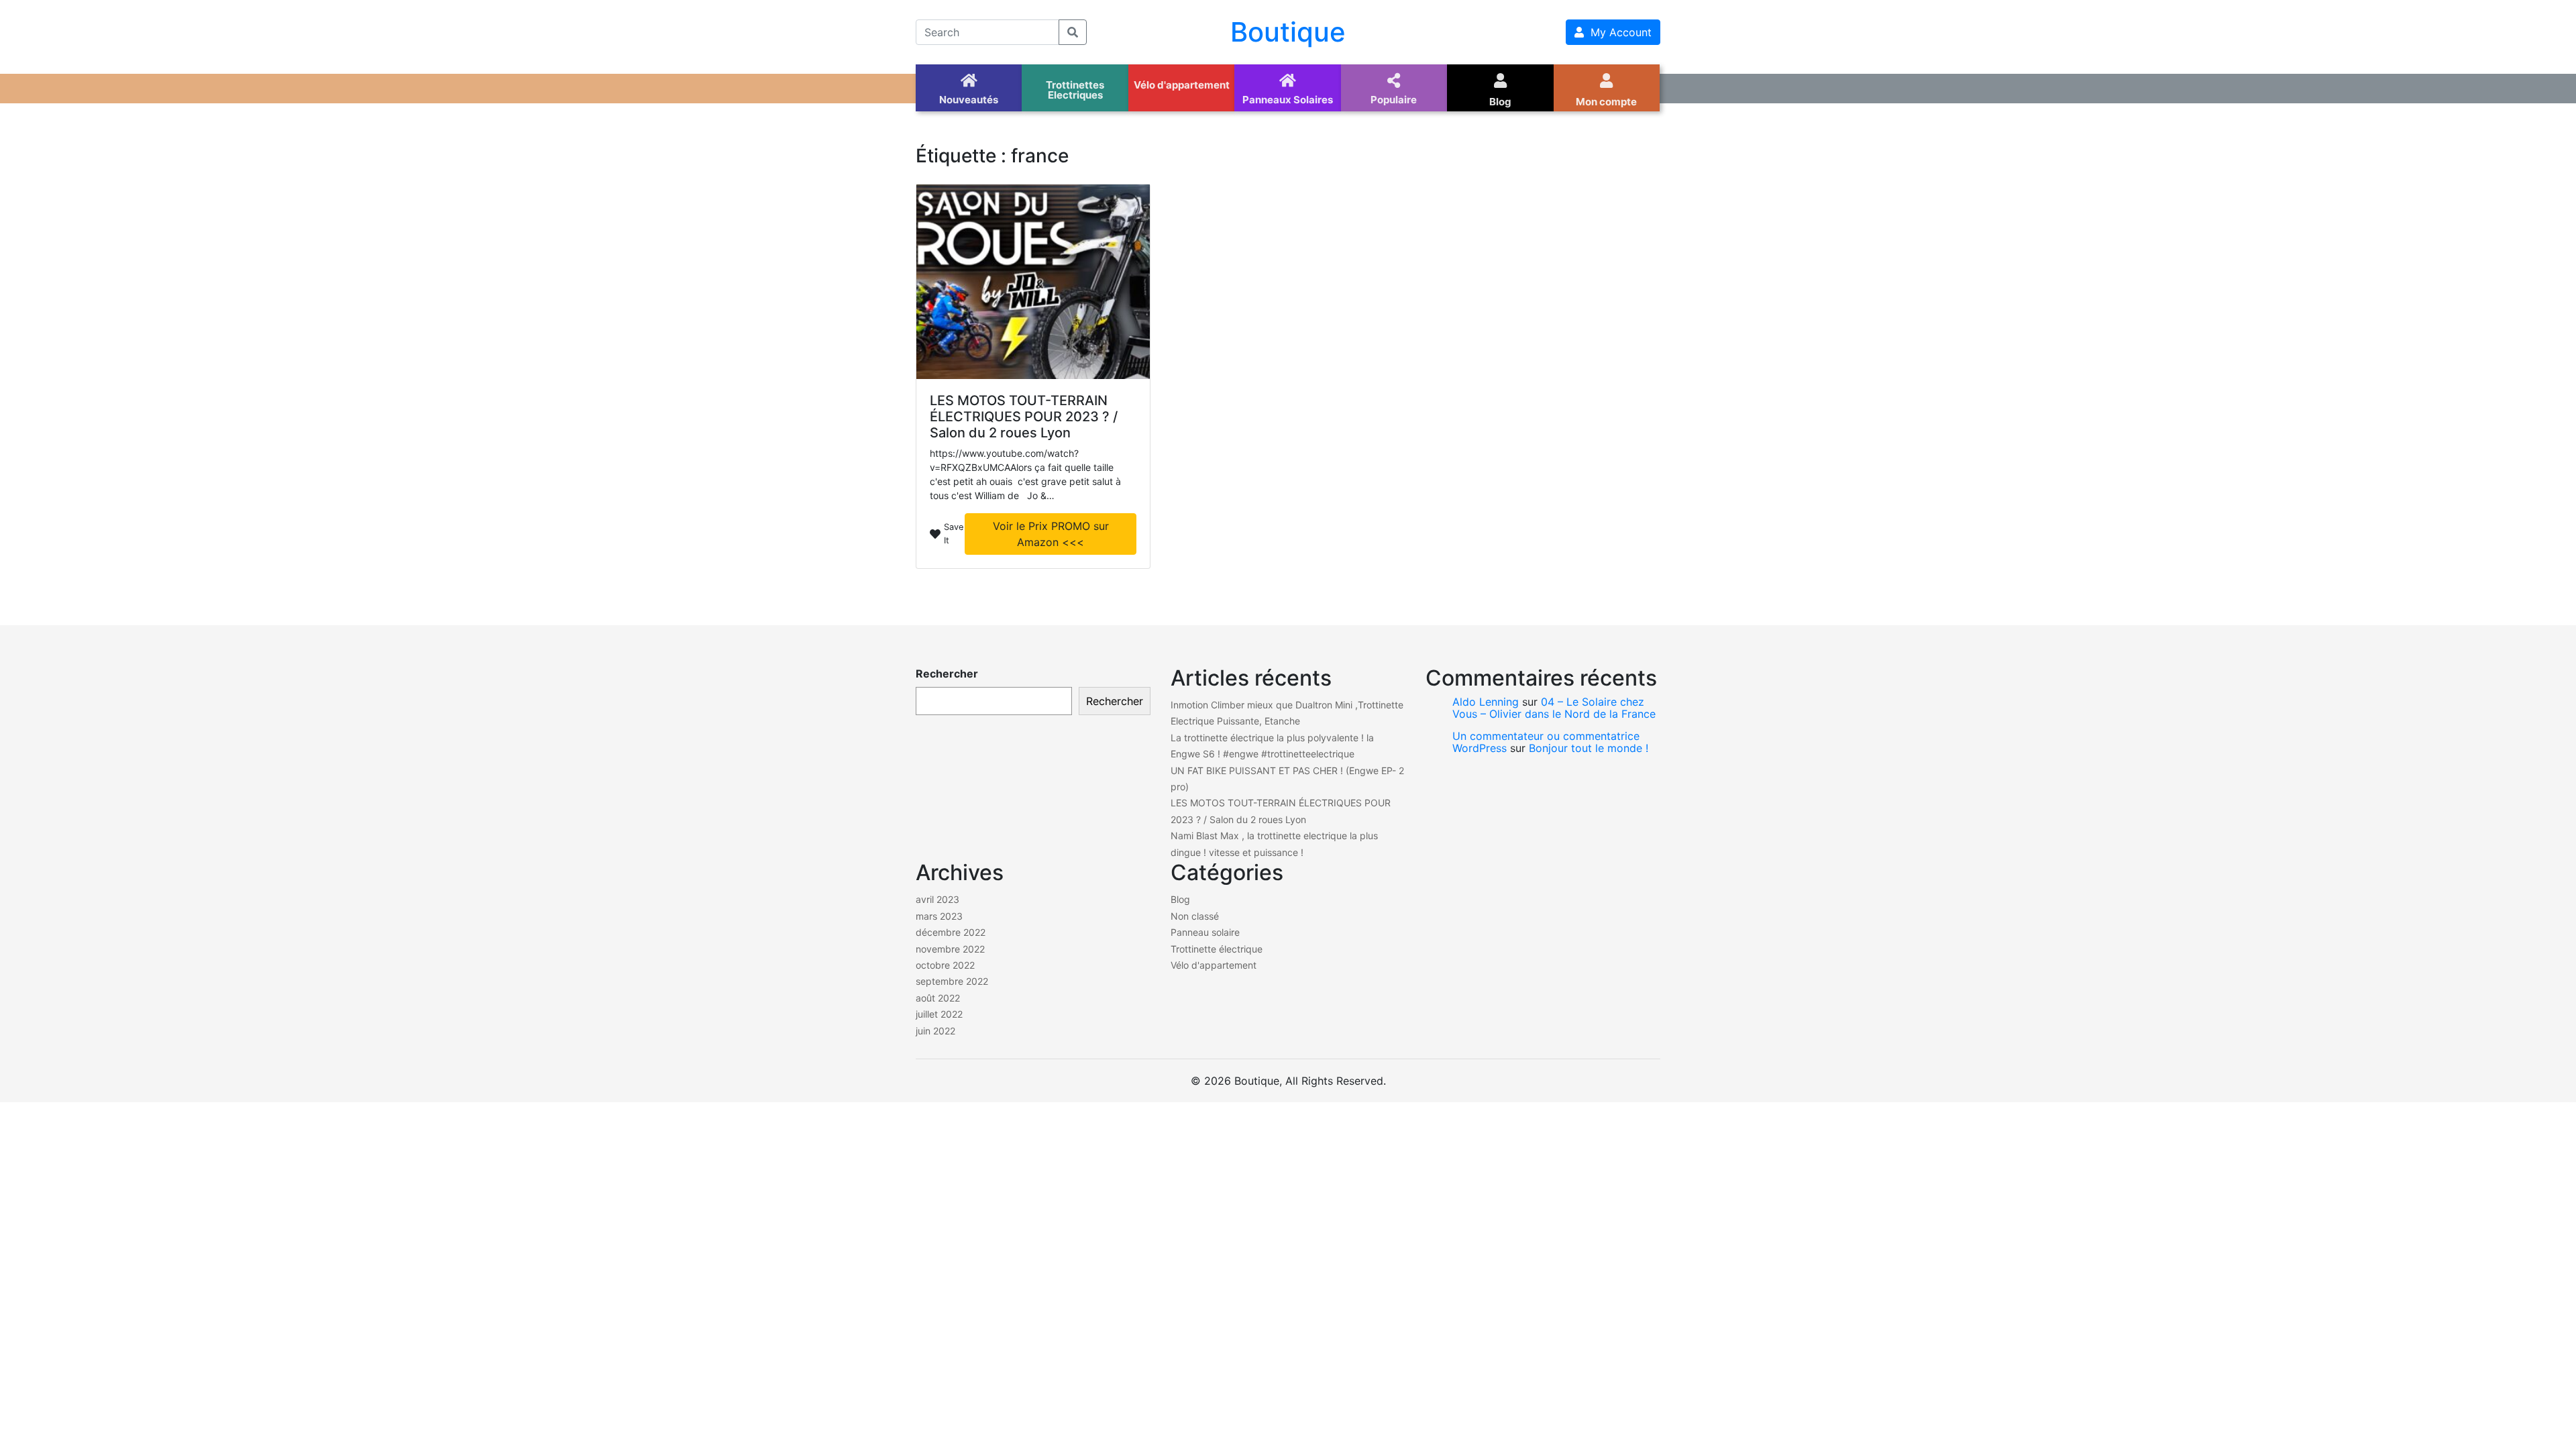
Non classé (1195, 916)
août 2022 (938, 998)
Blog (1180, 899)
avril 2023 (937, 899)
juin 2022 (935, 1031)
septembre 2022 (952, 981)
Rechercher (947, 674)
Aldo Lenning (1486, 702)
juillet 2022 (939, 1014)
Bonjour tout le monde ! (1589, 748)
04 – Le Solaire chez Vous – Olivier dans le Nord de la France (1554, 708)
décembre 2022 (951, 932)
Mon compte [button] (1606, 102)
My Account (1618, 32)
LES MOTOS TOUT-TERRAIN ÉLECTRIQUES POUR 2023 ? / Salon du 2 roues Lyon (1024, 417)
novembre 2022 (950, 949)
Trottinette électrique (1217, 949)
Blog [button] (1500, 102)
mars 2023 (939, 916)
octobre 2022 (945, 965)
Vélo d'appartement (1214, 965)
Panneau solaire (1205, 932)
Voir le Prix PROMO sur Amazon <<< (1051, 534)
